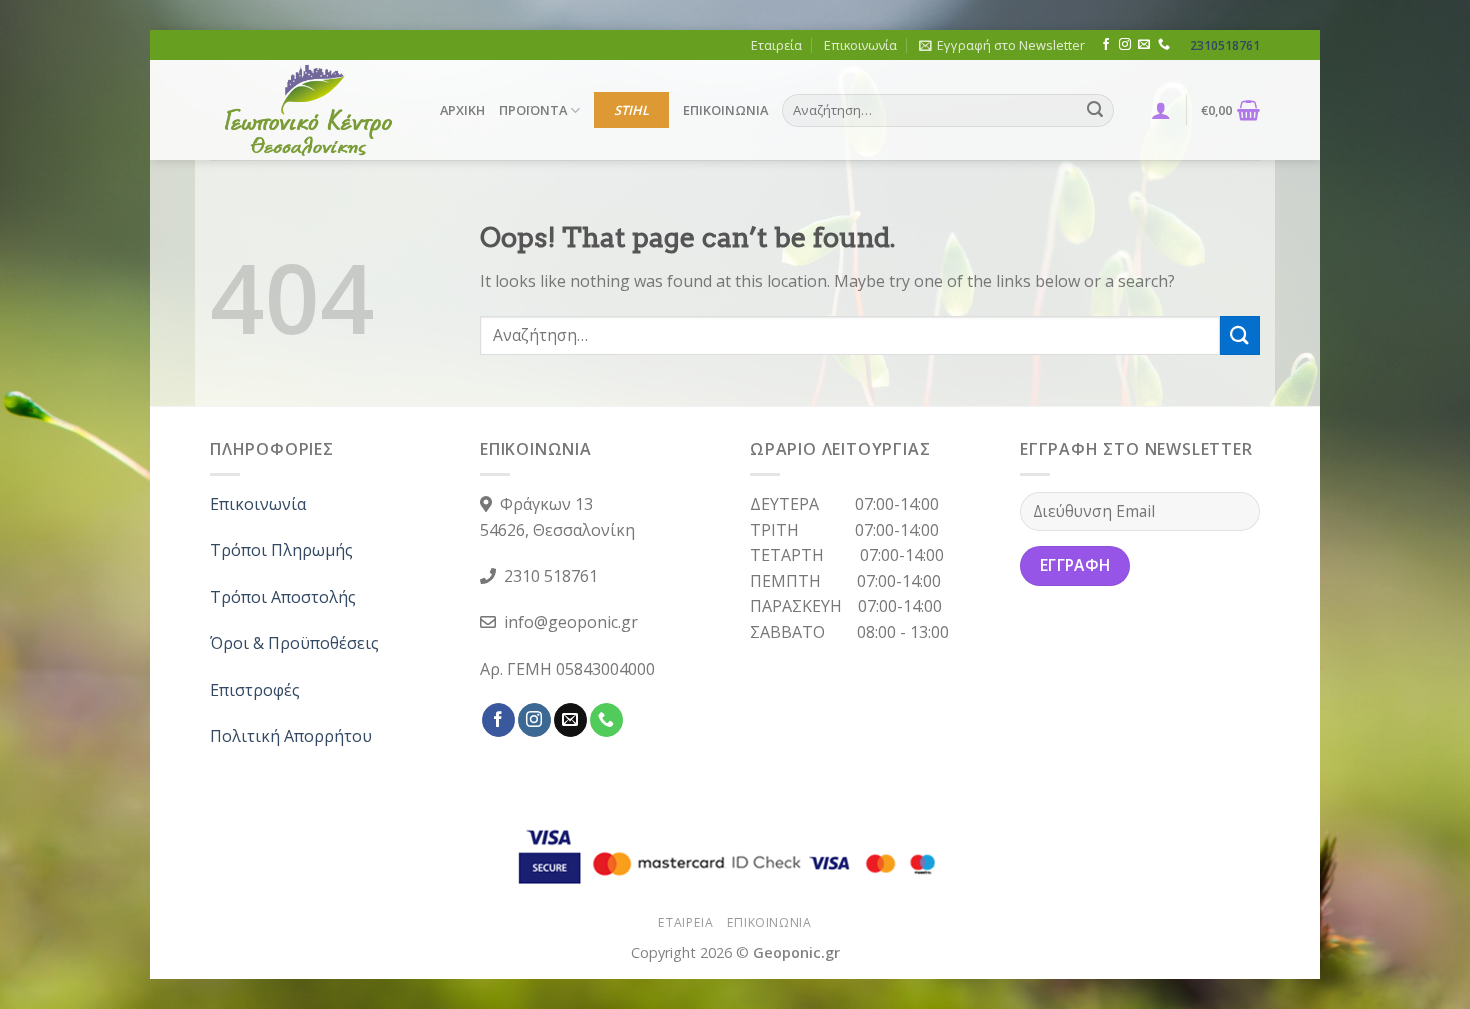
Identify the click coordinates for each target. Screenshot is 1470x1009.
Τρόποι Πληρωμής (281, 550)
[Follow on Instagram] (1125, 45)
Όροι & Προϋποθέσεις (294, 643)
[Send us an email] (1144, 45)
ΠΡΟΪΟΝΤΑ (533, 110)
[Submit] (1095, 111)
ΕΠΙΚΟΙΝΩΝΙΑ (725, 110)
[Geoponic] (310, 110)
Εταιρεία (776, 45)
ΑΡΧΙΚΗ (462, 110)
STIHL (631, 110)
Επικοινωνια (769, 922)
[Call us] (1164, 45)
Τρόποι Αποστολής (283, 597)
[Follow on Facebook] (1106, 45)
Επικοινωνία (860, 45)
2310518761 (1225, 45)
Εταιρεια (685, 922)
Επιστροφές (255, 690)
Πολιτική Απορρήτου (291, 736)
